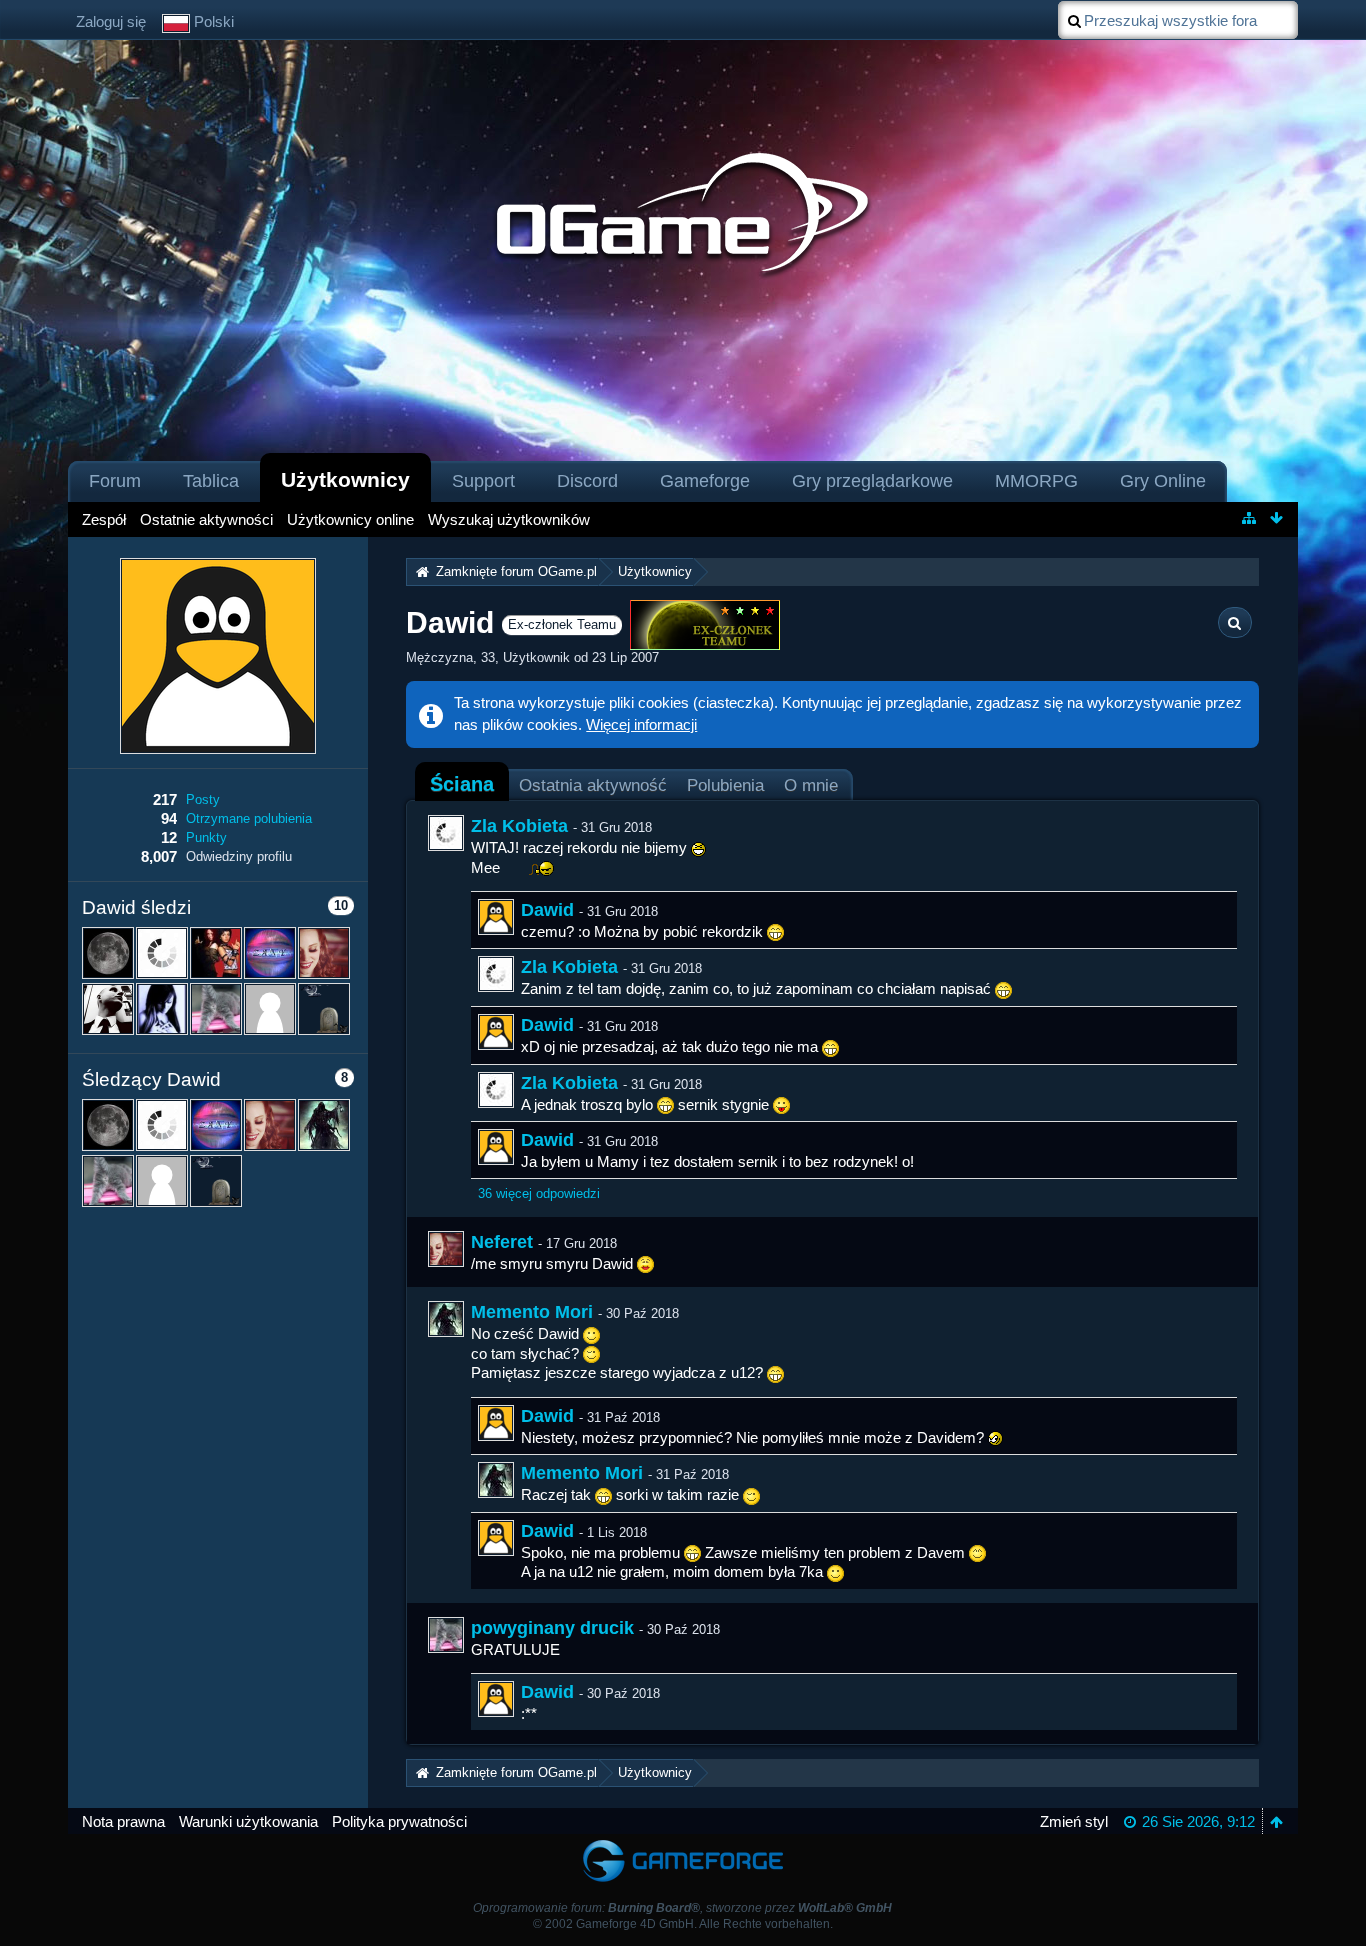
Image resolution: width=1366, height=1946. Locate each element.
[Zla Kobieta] (446, 833)
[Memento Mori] (446, 1319)
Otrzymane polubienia (249, 818)
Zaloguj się (111, 21)
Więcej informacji (641, 724)
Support (483, 481)
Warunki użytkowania (248, 1821)
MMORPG (1036, 481)
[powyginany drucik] (446, 1635)
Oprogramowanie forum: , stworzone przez (682, 1908)
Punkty (206, 837)
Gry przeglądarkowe (872, 481)
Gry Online (1163, 481)
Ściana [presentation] (462, 784)
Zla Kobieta (519, 826)
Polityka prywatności (399, 1821)
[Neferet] (446, 1249)
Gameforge (705, 481)
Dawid (547, 910)
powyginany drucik (552, 1628)
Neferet (502, 1242)
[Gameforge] (683, 1843)
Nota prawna (123, 1821)
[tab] (462, 784)
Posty (203, 799)
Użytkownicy (345, 479)
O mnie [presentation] (811, 785)
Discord (587, 481)
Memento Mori (532, 1312)
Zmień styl (1074, 1821)
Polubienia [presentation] (725, 785)
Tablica (211, 481)
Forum (115, 481)
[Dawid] (496, 917)
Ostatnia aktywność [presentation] (593, 785)
